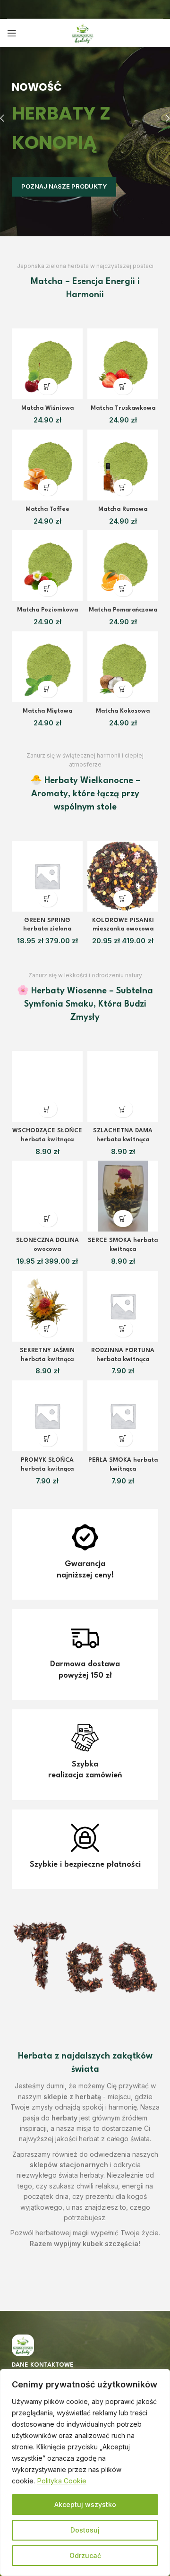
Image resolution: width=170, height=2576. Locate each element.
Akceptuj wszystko (85, 2504)
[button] (47, 386)
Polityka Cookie (62, 2481)
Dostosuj (85, 2530)
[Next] (161, 118)
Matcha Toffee (47, 509)
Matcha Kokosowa (123, 711)
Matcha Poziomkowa (47, 610)
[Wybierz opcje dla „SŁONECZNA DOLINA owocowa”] (47, 1219)
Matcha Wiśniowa (47, 408)
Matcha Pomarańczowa (123, 610)
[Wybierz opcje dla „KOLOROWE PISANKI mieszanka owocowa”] (123, 899)
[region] (85, 2473)
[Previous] (9, 118)
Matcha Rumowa (123, 509)
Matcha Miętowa (47, 711)
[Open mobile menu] (12, 33)
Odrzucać (85, 2555)
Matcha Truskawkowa (123, 408)
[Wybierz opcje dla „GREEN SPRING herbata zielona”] (47, 899)
